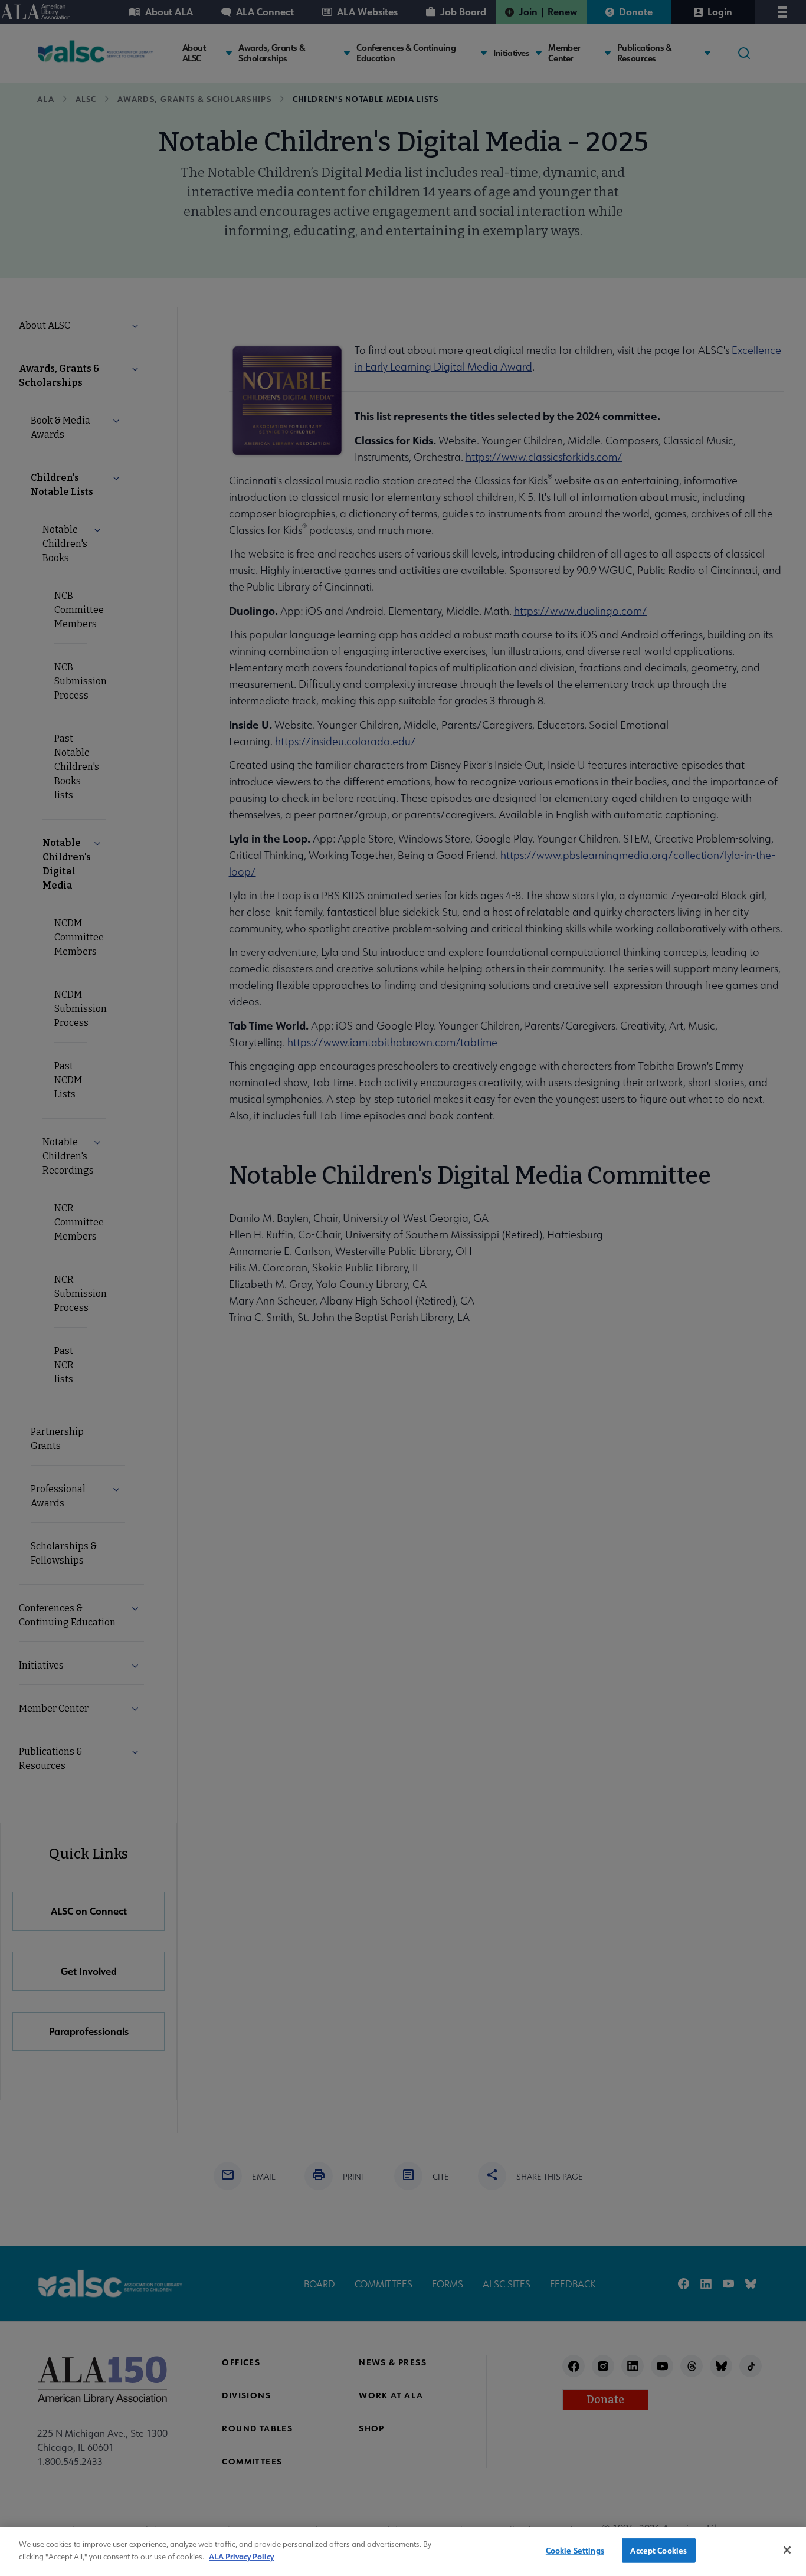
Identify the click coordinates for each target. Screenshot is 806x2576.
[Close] (787, 2550)
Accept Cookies (658, 2550)
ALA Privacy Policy (241, 2556)
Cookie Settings (575, 2550)
